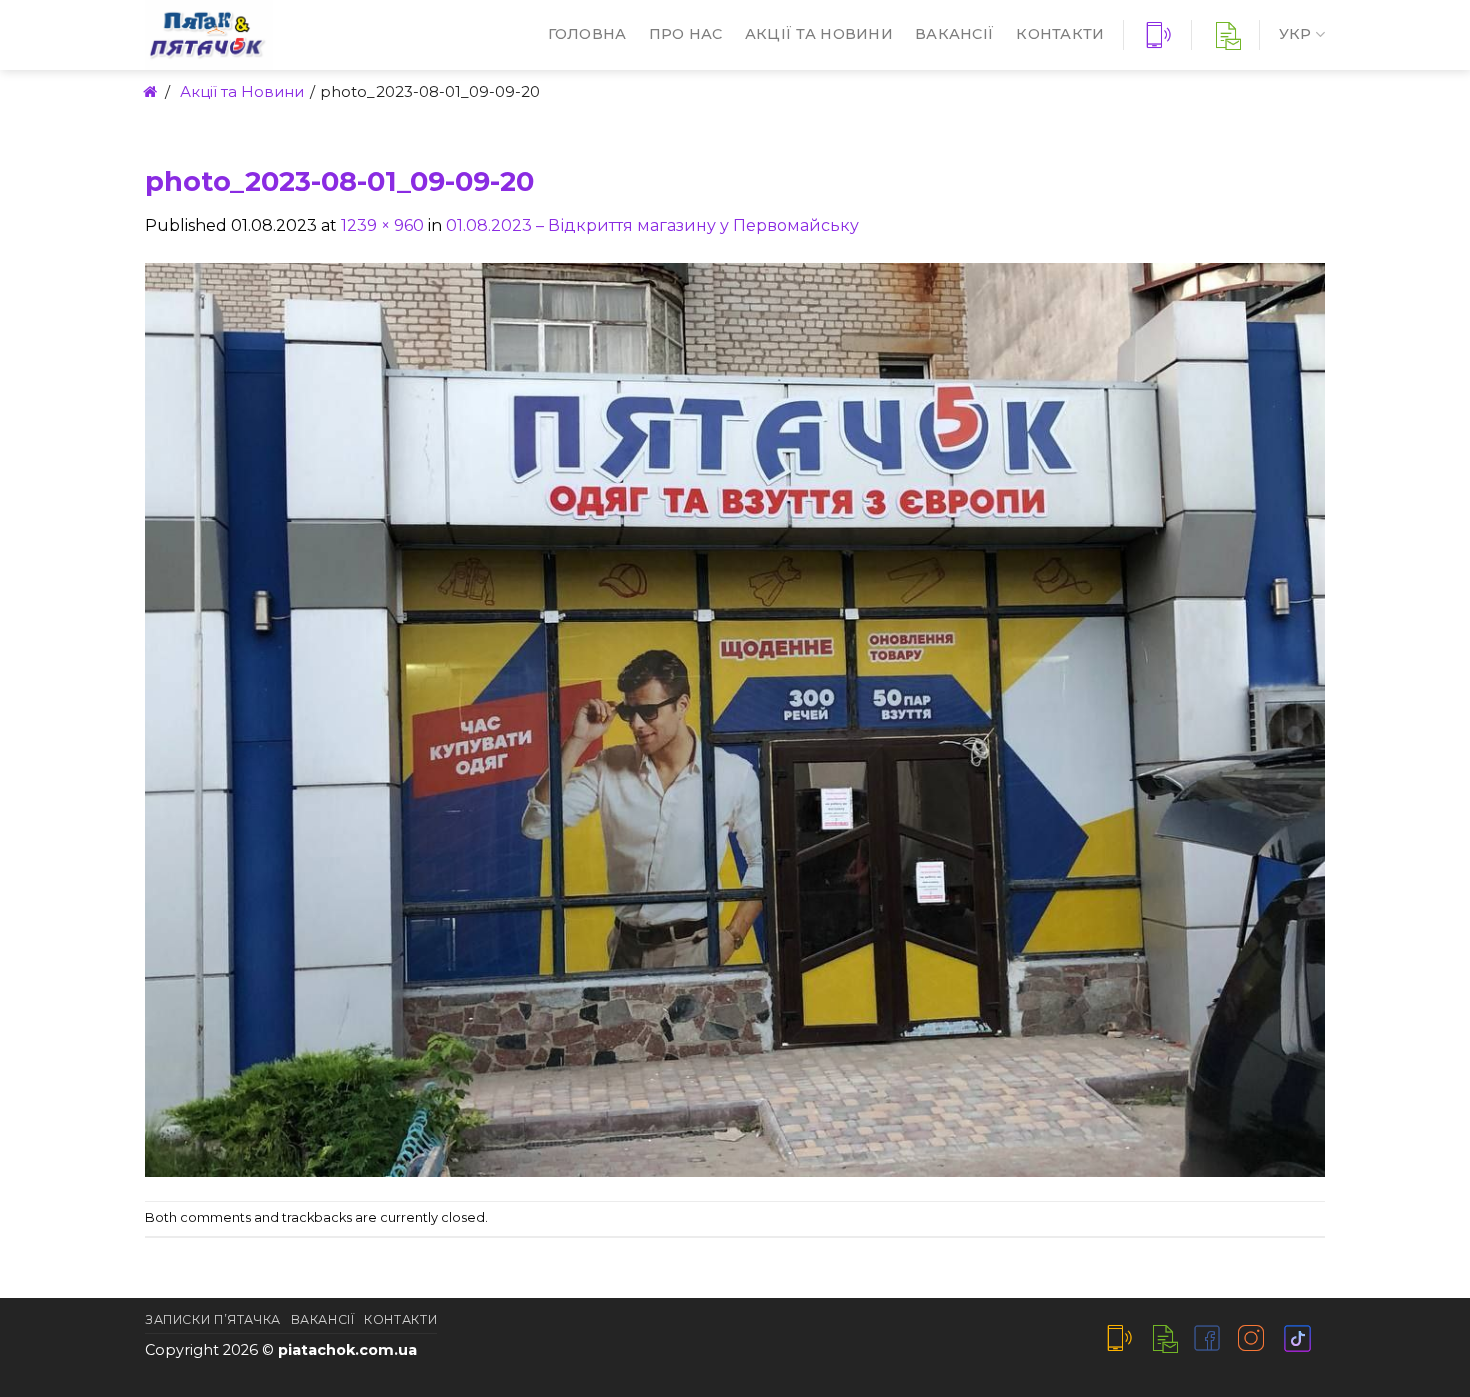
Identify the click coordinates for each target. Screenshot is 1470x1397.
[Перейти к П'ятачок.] (148, 91)
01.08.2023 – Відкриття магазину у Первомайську (652, 225)
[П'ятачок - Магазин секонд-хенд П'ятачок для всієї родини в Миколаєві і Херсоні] (270, 35)
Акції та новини (819, 34)
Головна (587, 34)
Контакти (1060, 34)
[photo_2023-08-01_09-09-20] (735, 718)
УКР (1295, 34)
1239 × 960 (382, 225)
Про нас (686, 34)
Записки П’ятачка (213, 1319)
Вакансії (954, 34)
